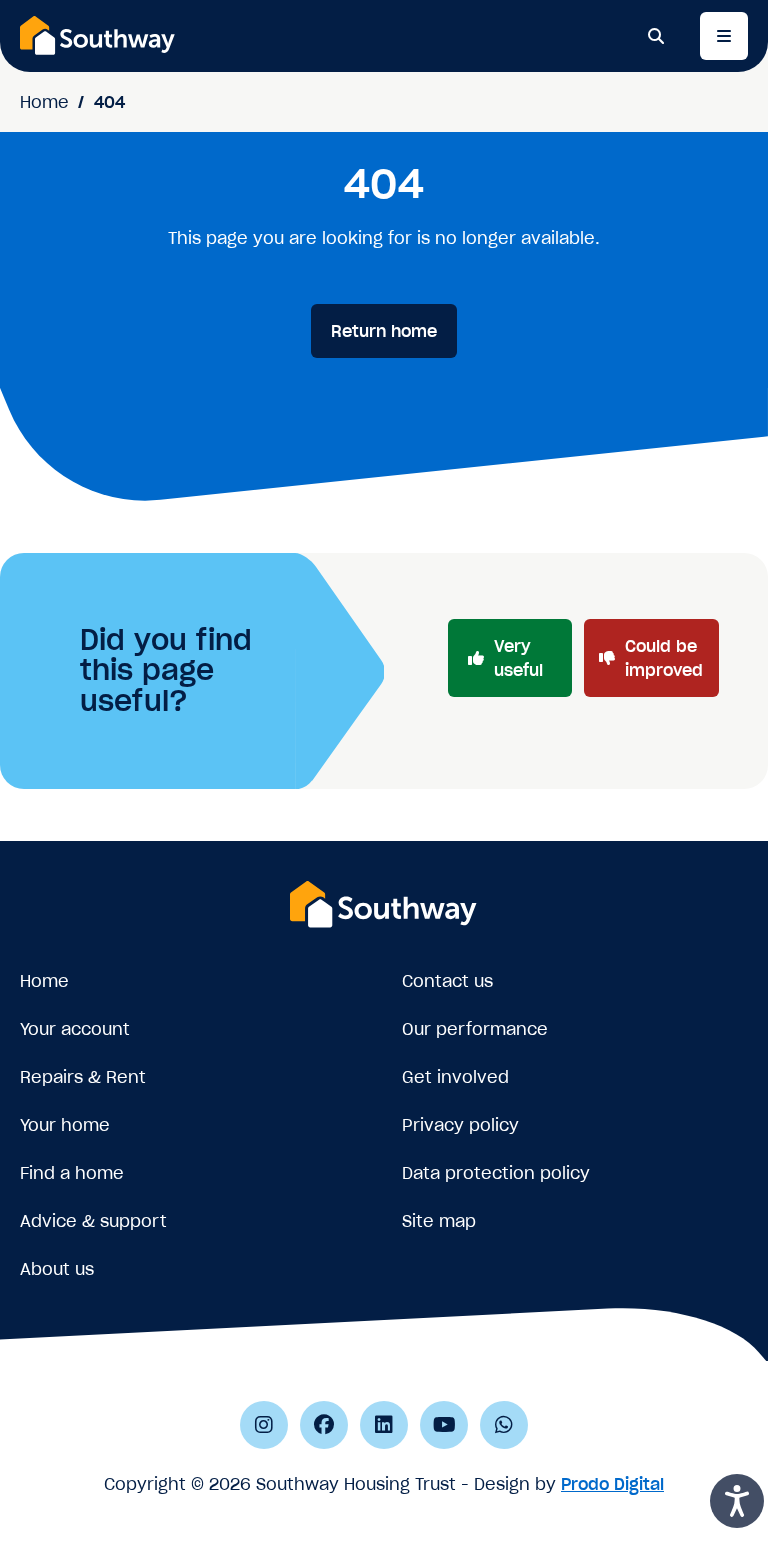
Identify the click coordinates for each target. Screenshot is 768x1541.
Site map (439, 1221)
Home (44, 102)
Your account (75, 1029)
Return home (384, 331)
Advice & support (93, 1221)
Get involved (455, 1077)
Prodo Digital (612, 1484)
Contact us (447, 981)
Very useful (518, 658)
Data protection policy (496, 1173)
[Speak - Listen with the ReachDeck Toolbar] (737, 1501)
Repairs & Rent (83, 1077)
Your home (65, 1125)
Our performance (475, 1029)
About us (57, 1269)
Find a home (72, 1173)
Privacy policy (460, 1125)
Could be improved (664, 658)
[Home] (98, 35)
